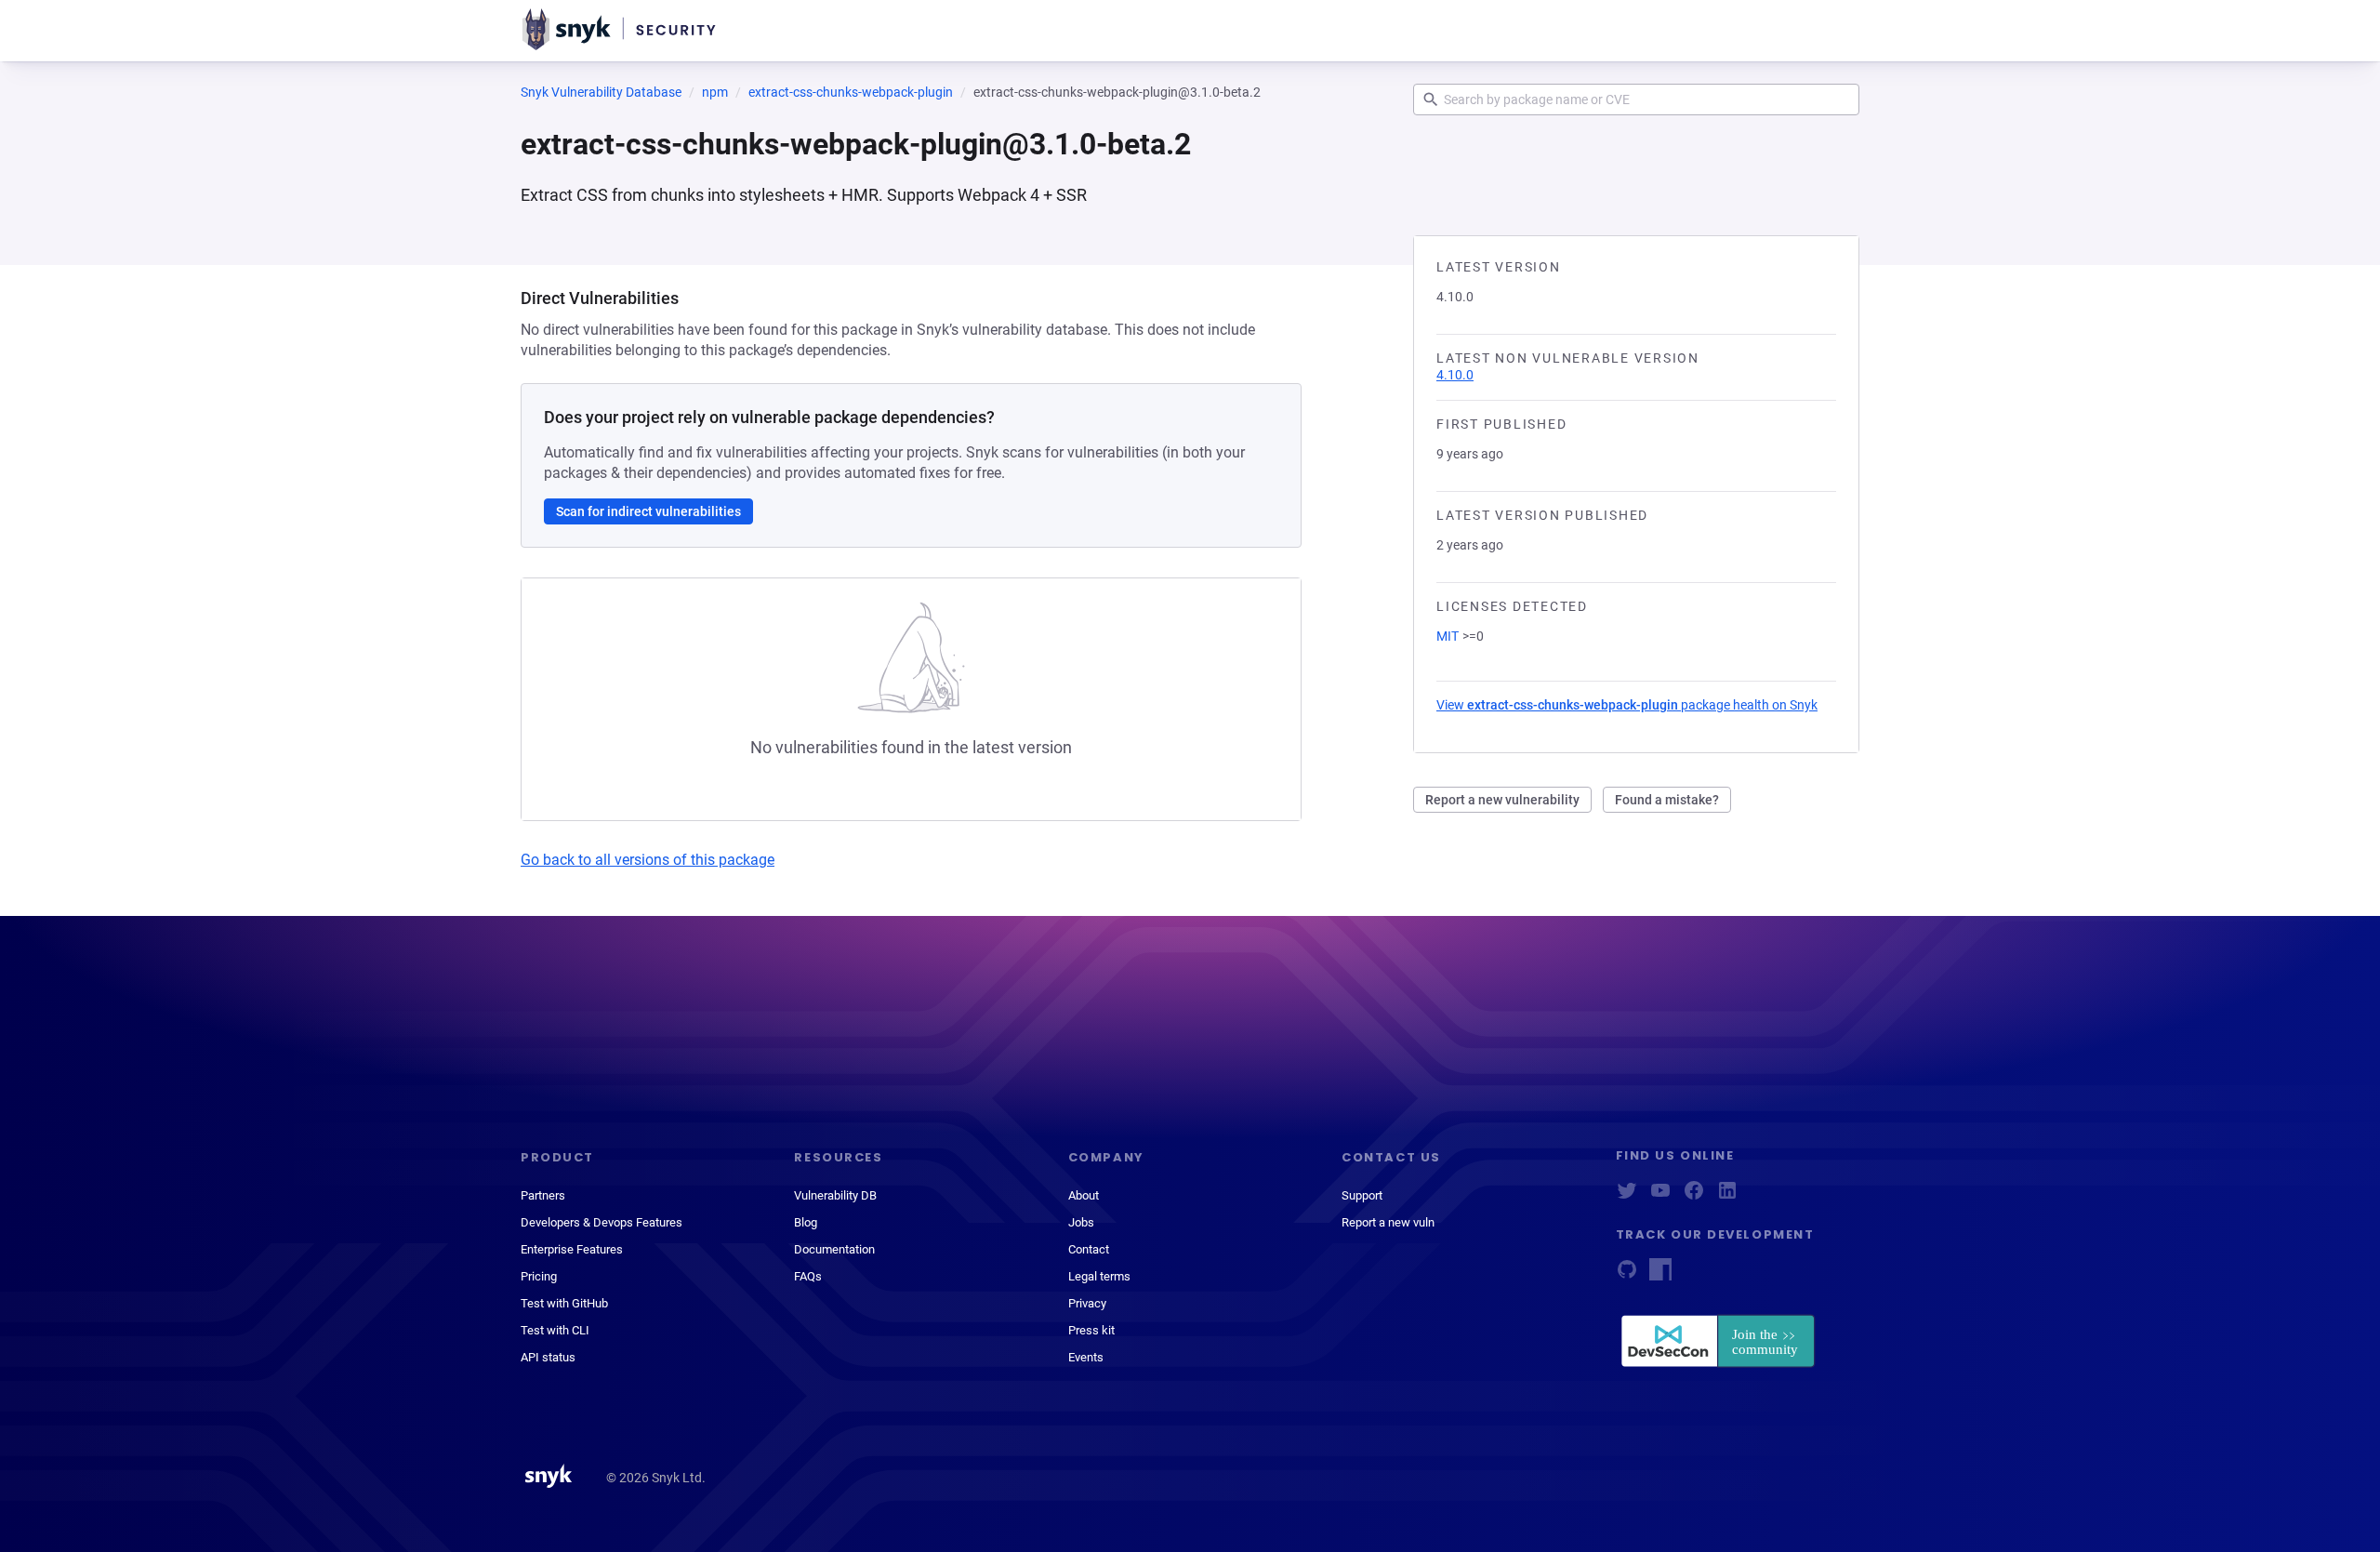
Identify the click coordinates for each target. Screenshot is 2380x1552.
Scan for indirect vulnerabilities (648, 511)
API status (548, 1357)
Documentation (834, 1249)
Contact (1089, 1249)
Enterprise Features (572, 1249)
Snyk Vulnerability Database (601, 92)
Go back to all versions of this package (648, 860)
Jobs (1081, 1222)
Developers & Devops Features (602, 1222)
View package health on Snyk (1627, 705)
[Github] (1627, 1275)
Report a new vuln (1388, 1222)
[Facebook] (1694, 1196)
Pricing (539, 1276)
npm (715, 92)
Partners (543, 1195)
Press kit (1091, 1330)
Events (1086, 1357)
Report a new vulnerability (1502, 800)
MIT (1448, 636)
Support (1362, 1195)
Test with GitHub (564, 1303)
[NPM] (1660, 1275)
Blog (806, 1222)
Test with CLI (555, 1330)
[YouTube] (1660, 1196)
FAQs (808, 1276)
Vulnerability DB (835, 1195)
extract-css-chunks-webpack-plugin (851, 92)
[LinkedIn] (1727, 1196)
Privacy (1087, 1303)
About (1084, 1195)
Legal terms (1099, 1276)
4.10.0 (1455, 375)
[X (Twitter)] (1627, 1196)
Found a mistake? (1667, 800)
